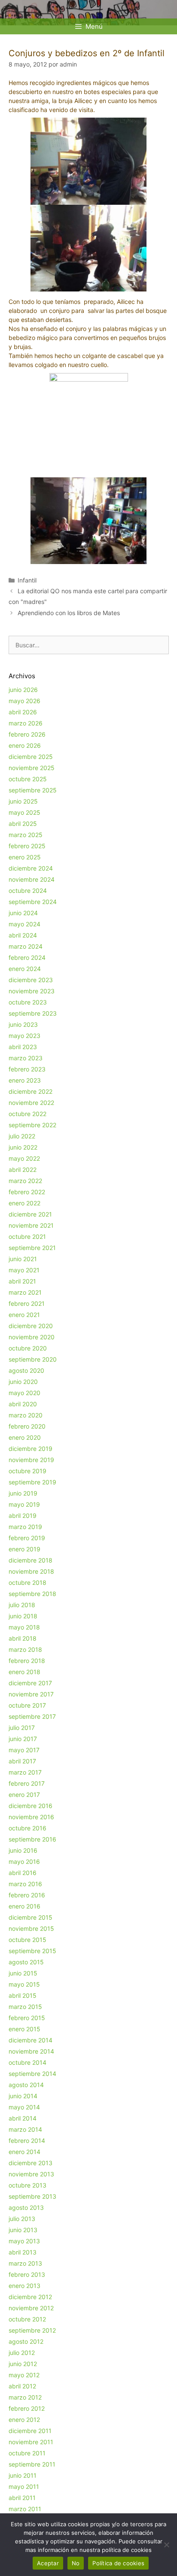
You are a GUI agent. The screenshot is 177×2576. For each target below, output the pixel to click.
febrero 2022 (27, 1192)
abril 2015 (23, 1995)
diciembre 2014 (31, 2040)
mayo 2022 (24, 1158)
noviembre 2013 (31, 2174)
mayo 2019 (24, 1504)
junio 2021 (23, 1259)
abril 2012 (22, 2386)
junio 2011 (23, 2475)
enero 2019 (24, 1549)
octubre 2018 (27, 1582)
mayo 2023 (24, 1036)
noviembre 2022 (31, 1103)
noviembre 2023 (32, 991)
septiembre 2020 (33, 1359)
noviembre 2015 (31, 1928)
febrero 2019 (27, 1538)
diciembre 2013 (31, 2163)
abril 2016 (23, 1873)
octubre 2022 (27, 1114)
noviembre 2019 (31, 1460)
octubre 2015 (27, 1940)
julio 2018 (22, 1605)
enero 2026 (25, 745)
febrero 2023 (27, 1069)
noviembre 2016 (31, 1817)
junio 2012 (23, 2364)
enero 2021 (24, 1315)
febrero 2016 (27, 1895)
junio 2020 (23, 1382)
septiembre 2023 (33, 1013)
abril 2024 (23, 935)
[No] (166, 2545)
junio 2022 (23, 1147)
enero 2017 (24, 1795)
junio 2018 (23, 1616)
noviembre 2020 (32, 1337)
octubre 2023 (28, 1002)
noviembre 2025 (32, 768)
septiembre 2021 (32, 1248)
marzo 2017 (25, 1772)
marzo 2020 (26, 1415)
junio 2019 (23, 1493)
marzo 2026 (26, 723)
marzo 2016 (25, 1884)
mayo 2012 (24, 2375)
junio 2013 (23, 2230)
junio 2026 (23, 690)
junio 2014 (23, 2096)
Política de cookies (118, 2563)
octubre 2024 (28, 891)
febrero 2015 (27, 2018)
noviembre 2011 (31, 2442)
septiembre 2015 (32, 1951)
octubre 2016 (27, 1828)
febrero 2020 (27, 1426)
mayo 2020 (24, 1393)
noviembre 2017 (31, 1694)
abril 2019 (23, 1516)
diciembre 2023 (31, 980)
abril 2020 (23, 1404)
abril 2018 (23, 1638)
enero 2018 (24, 1672)
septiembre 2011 (32, 2464)
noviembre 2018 (31, 1571)
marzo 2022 (25, 1181)
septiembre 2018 (32, 1594)
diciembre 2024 (31, 868)
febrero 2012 (27, 2408)
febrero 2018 (27, 1661)
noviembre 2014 (31, 2051)
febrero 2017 (27, 1783)
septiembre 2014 (32, 2074)
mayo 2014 (24, 2107)
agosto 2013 (26, 2207)
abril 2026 (23, 712)
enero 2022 (24, 1203)
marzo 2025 (26, 835)
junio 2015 (23, 1973)
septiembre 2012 (32, 2330)
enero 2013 (24, 2286)
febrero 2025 (27, 846)
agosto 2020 (26, 1370)
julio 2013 (22, 2219)
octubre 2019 (27, 1471)
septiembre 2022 (32, 1125)
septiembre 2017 (32, 1716)
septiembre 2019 (32, 1482)
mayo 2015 (24, 1984)
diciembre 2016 (31, 1806)
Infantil (27, 580)
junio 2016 (23, 1850)
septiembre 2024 (33, 902)
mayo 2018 (24, 1627)
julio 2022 (22, 1136)
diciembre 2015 (31, 1917)
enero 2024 (25, 969)
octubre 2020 (28, 1348)
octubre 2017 (27, 1705)
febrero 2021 (27, 1303)
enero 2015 (24, 2029)
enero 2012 (24, 2420)
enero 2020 (25, 1437)
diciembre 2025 (31, 757)
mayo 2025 (24, 812)
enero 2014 (24, 2152)
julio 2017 (22, 1728)
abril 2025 (23, 824)
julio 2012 (22, 2353)
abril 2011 (22, 2498)
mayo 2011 (24, 2486)
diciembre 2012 (30, 2297)
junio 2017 (23, 1739)
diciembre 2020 (31, 1326)
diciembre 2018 (31, 1560)
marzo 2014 (25, 2129)
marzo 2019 (25, 1527)
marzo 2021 (25, 1292)
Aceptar (48, 2563)
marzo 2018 (25, 1649)
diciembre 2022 (31, 1091)
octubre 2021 (27, 1236)
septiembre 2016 (32, 1839)
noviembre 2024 (32, 879)
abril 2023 (23, 1047)
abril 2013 (23, 2252)
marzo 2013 (25, 2263)
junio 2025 (23, 801)
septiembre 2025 (33, 790)
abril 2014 (23, 2118)
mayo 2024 (24, 924)
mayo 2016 (24, 1861)
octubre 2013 (27, 2185)
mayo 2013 (24, 2241)
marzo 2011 (25, 2509)
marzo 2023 (26, 1058)
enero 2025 (25, 857)
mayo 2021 (24, 1270)
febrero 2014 (27, 2141)
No (76, 2563)
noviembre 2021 (31, 1225)
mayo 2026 (24, 701)
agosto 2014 (26, 2085)
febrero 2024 (27, 957)
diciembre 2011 (30, 2431)
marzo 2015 (25, 2007)
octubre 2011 (27, 2453)
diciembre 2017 (30, 1683)
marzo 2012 (25, 2397)
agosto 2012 (26, 2341)
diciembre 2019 (31, 1449)
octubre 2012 (27, 2319)
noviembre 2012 (31, 2308)
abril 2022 (23, 1170)
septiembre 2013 (32, 2196)
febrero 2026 (27, 734)
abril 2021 (22, 1281)
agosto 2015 (26, 1962)
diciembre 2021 (30, 1214)
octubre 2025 (28, 779)
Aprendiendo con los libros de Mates (69, 613)
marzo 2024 (26, 946)
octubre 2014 (27, 2062)
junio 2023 (23, 1024)
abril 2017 (22, 1761)
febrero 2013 (27, 2274)
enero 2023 (25, 1080)
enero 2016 (24, 1906)
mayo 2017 (24, 1750)
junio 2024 (23, 913)
